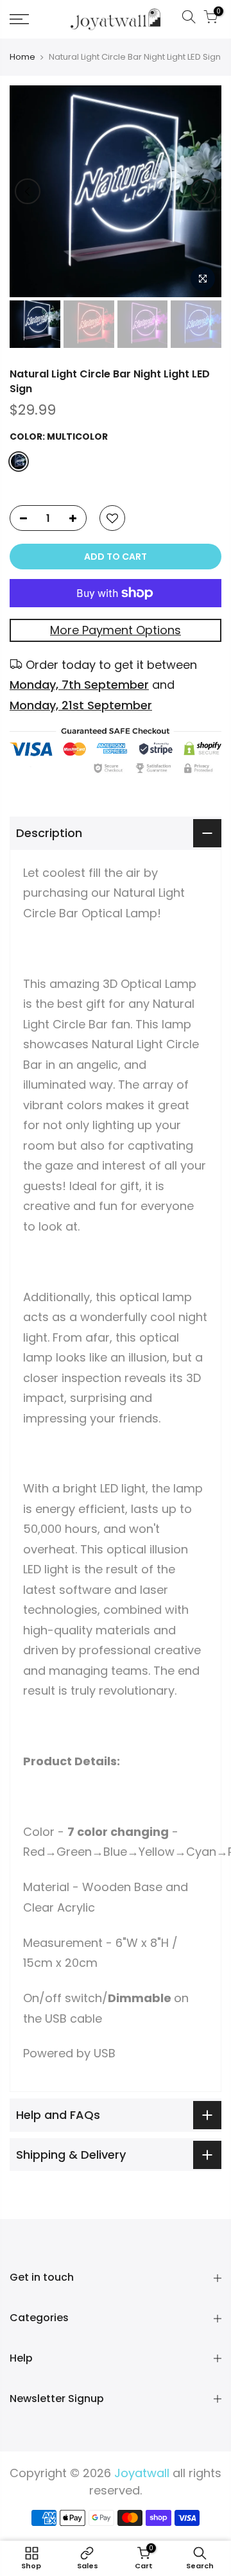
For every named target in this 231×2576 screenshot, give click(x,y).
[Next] (203, 191)
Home (22, 57)
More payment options (116, 630)
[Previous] (28, 191)
